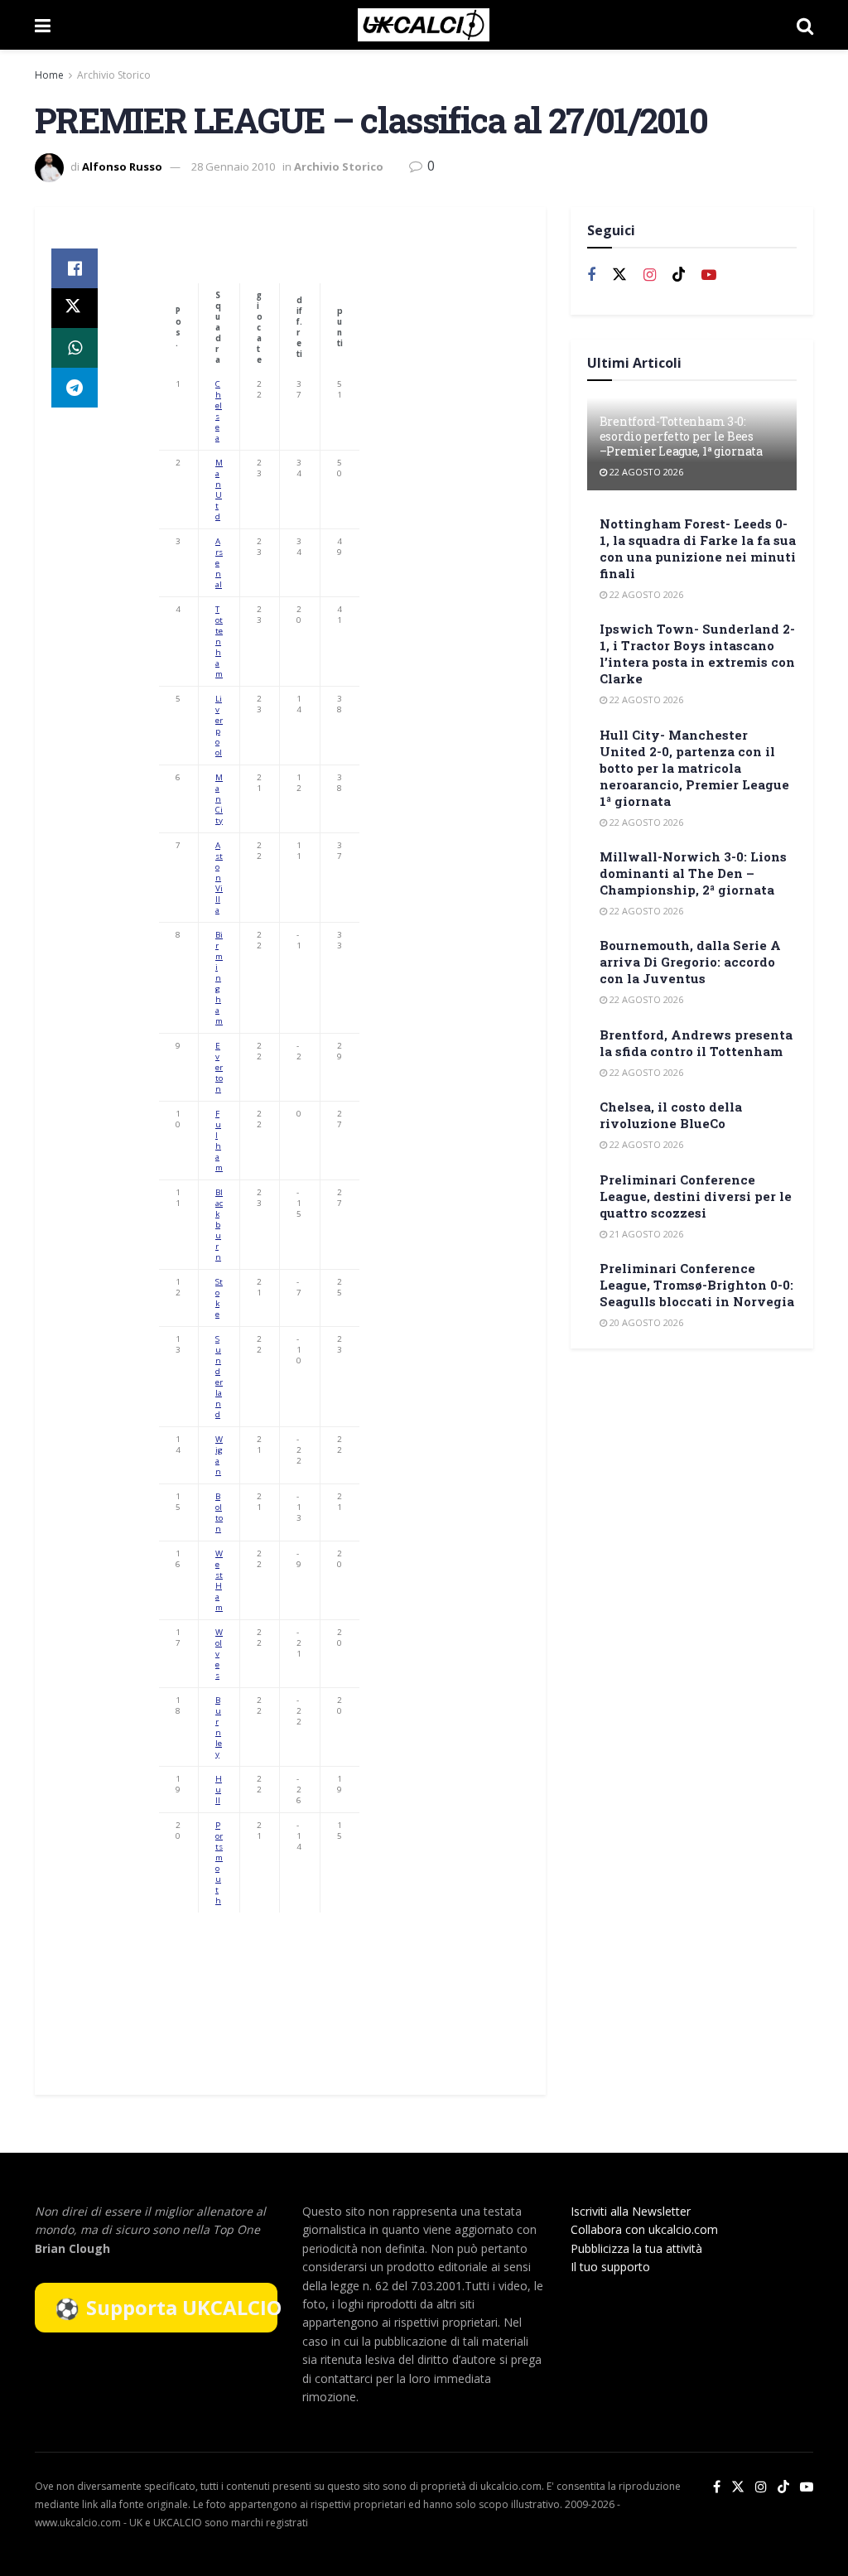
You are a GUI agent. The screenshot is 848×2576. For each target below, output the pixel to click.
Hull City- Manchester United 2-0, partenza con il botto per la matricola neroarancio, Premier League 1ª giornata (694, 768)
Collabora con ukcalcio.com (644, 2229)
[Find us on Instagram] (650, 275)
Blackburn (219, 1225)
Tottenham (219, 642)
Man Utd (219, 490)
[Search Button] (805, 25)
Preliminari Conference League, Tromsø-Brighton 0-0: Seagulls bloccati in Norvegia (697, 1285)
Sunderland (219, 1377)
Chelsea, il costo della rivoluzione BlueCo (671, 1115)
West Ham (219, 1580)
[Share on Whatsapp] (75, 348)
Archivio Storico (114, 75)
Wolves (219, 1654)
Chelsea (219, 411)
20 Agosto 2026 (645, 1322)
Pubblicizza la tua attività (636, 2248)
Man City (219, 799)
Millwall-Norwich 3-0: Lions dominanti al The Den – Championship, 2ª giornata (693, 873)
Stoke (219, 1298)
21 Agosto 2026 (645, 1234)
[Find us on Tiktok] (679, 275)
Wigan (219, 1455)
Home (49, 75)
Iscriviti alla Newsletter (631, 2211)
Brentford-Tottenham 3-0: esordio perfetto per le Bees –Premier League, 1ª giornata (681, 436)
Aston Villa (219, 878)
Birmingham (219, 978)
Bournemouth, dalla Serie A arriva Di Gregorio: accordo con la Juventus (690, 962)
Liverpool (219, 726)
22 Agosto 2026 (645, 472)
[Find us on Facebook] (591, 275)
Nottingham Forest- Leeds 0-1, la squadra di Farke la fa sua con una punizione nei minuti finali (698, 548)
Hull (219, 1790)
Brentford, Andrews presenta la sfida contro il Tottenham (696, 1043)
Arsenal (219, 563)
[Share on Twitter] (75, 308)
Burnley (219, 1727)
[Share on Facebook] (75, 268)
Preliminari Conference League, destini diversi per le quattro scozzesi (696, 1196)
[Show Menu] (43, 25)
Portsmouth (219, 1863)
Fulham (219, 1141)
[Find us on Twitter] (619, 275)
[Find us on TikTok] (783, 2487)
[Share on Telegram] (75, 388)
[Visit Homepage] (424, 25)
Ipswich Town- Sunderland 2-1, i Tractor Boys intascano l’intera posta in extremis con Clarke (697, 654)
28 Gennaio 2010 (233, 166)
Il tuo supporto (610, 2267)
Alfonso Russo (122, 166)
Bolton (219, 1512)
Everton (219, 1067)
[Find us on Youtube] (709, 275)
